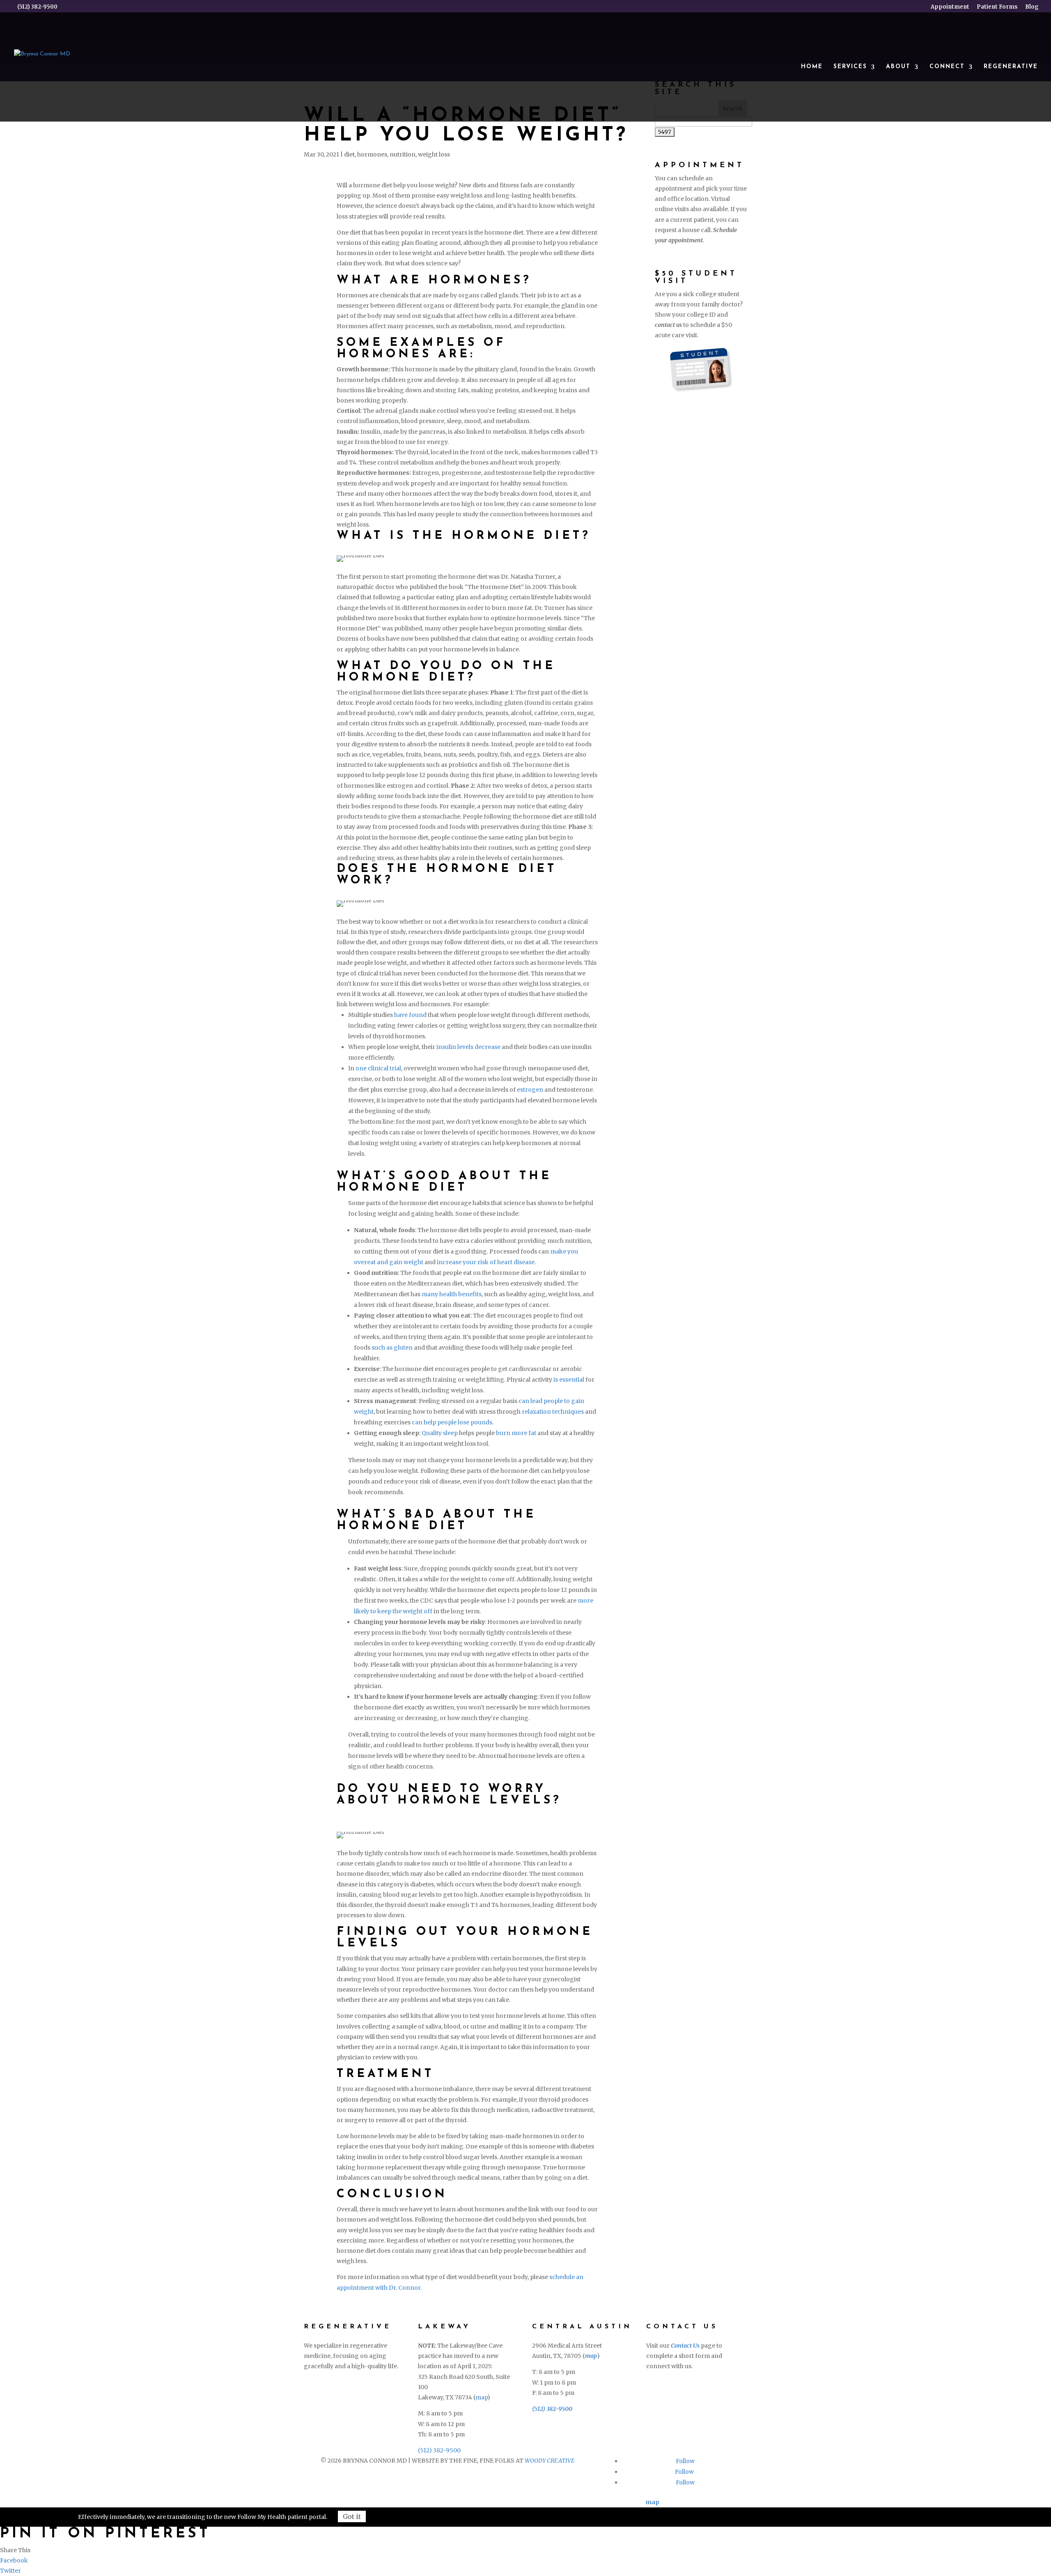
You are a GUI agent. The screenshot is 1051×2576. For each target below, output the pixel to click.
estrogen (530, 1090)
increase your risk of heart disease (486, 1262)
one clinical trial (378, 1068)
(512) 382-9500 (439, 2450)
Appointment (950, 7)
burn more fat (516, 1433)
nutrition (403, 154)
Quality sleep (440, 1433)
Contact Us (685, 2346)
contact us (668, 325)
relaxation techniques (553, 1412)
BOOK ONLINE (691, 2384)
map (481, 2397)
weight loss (434, 154)
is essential (569, 1380)
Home (812, 67)
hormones (372, 154)
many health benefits (452, 1294)
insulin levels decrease (468, 1047)
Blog (1032, 7)
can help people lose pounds (452, 1422)
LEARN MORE (345, 2384)
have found (410, 1015)
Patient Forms (997, 7)
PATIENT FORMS (695, 2401)
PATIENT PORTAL (672, 2425)
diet (349, 154)
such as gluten (392, 1348)
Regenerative (1011, 67)
